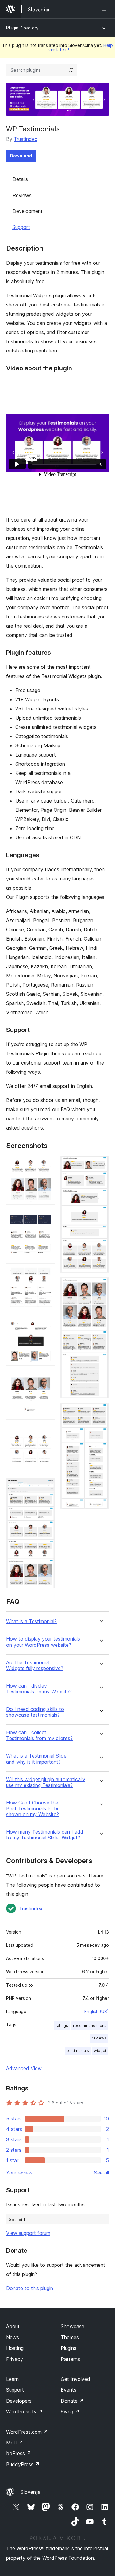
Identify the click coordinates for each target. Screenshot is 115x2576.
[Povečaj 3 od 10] (47, 1272)
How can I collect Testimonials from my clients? (39, 1735)
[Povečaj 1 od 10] (47, 1164)
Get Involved (75, 2379)
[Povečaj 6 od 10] (47, 1433)
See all (102, 2173)
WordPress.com (27, 2432)
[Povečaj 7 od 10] (47, 1487)
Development (28, 211)
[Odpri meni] (105, 9)
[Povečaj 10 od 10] (101, 1411)
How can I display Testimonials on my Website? (39, 1689)
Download (21, 156)
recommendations (90, 2025)
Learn (12, 2379)
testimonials (78, 2051)
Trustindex (26, 139)
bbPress (19, 2453)
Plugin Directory (22, 28)
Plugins (69, 2348)
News (13, 2337)
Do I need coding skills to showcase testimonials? (35, 1712)
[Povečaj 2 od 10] (47, 1218)
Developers (19, 2401)
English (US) (97, 2011)
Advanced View (24, 2068)
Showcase (73, 2326)
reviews (99, 2038)
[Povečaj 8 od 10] (101, 1164)
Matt (15, 2443)
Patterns (70, 2359)
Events (69, 2390)
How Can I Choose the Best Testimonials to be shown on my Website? (33, 1809)
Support (21, 227)
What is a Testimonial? (31, 1621)
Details (20, 179)
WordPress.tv (24, 2412)
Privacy (15, 2359)
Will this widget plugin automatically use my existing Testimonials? (46, 1782)
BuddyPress (23, 2464)
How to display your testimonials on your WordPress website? (43, 1642)
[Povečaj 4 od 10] (47, 1325)
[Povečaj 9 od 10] (101, 1286)
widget (100, 2051)
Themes (70, 2337)
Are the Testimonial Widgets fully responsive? (35, 1665)
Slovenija (31, 2492)
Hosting (15, 2348)
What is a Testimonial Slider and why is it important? (37, 1759)
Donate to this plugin (30, 2288)
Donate (72, 2401)
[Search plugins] (71, 70)
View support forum (28, 2233)
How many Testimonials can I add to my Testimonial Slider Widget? (45, 1835)
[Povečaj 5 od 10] (47, 1379)
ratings (62, 2025)
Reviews (22, 195)
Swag (70, 2412)
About (13, 2326)
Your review (19, 2173)
